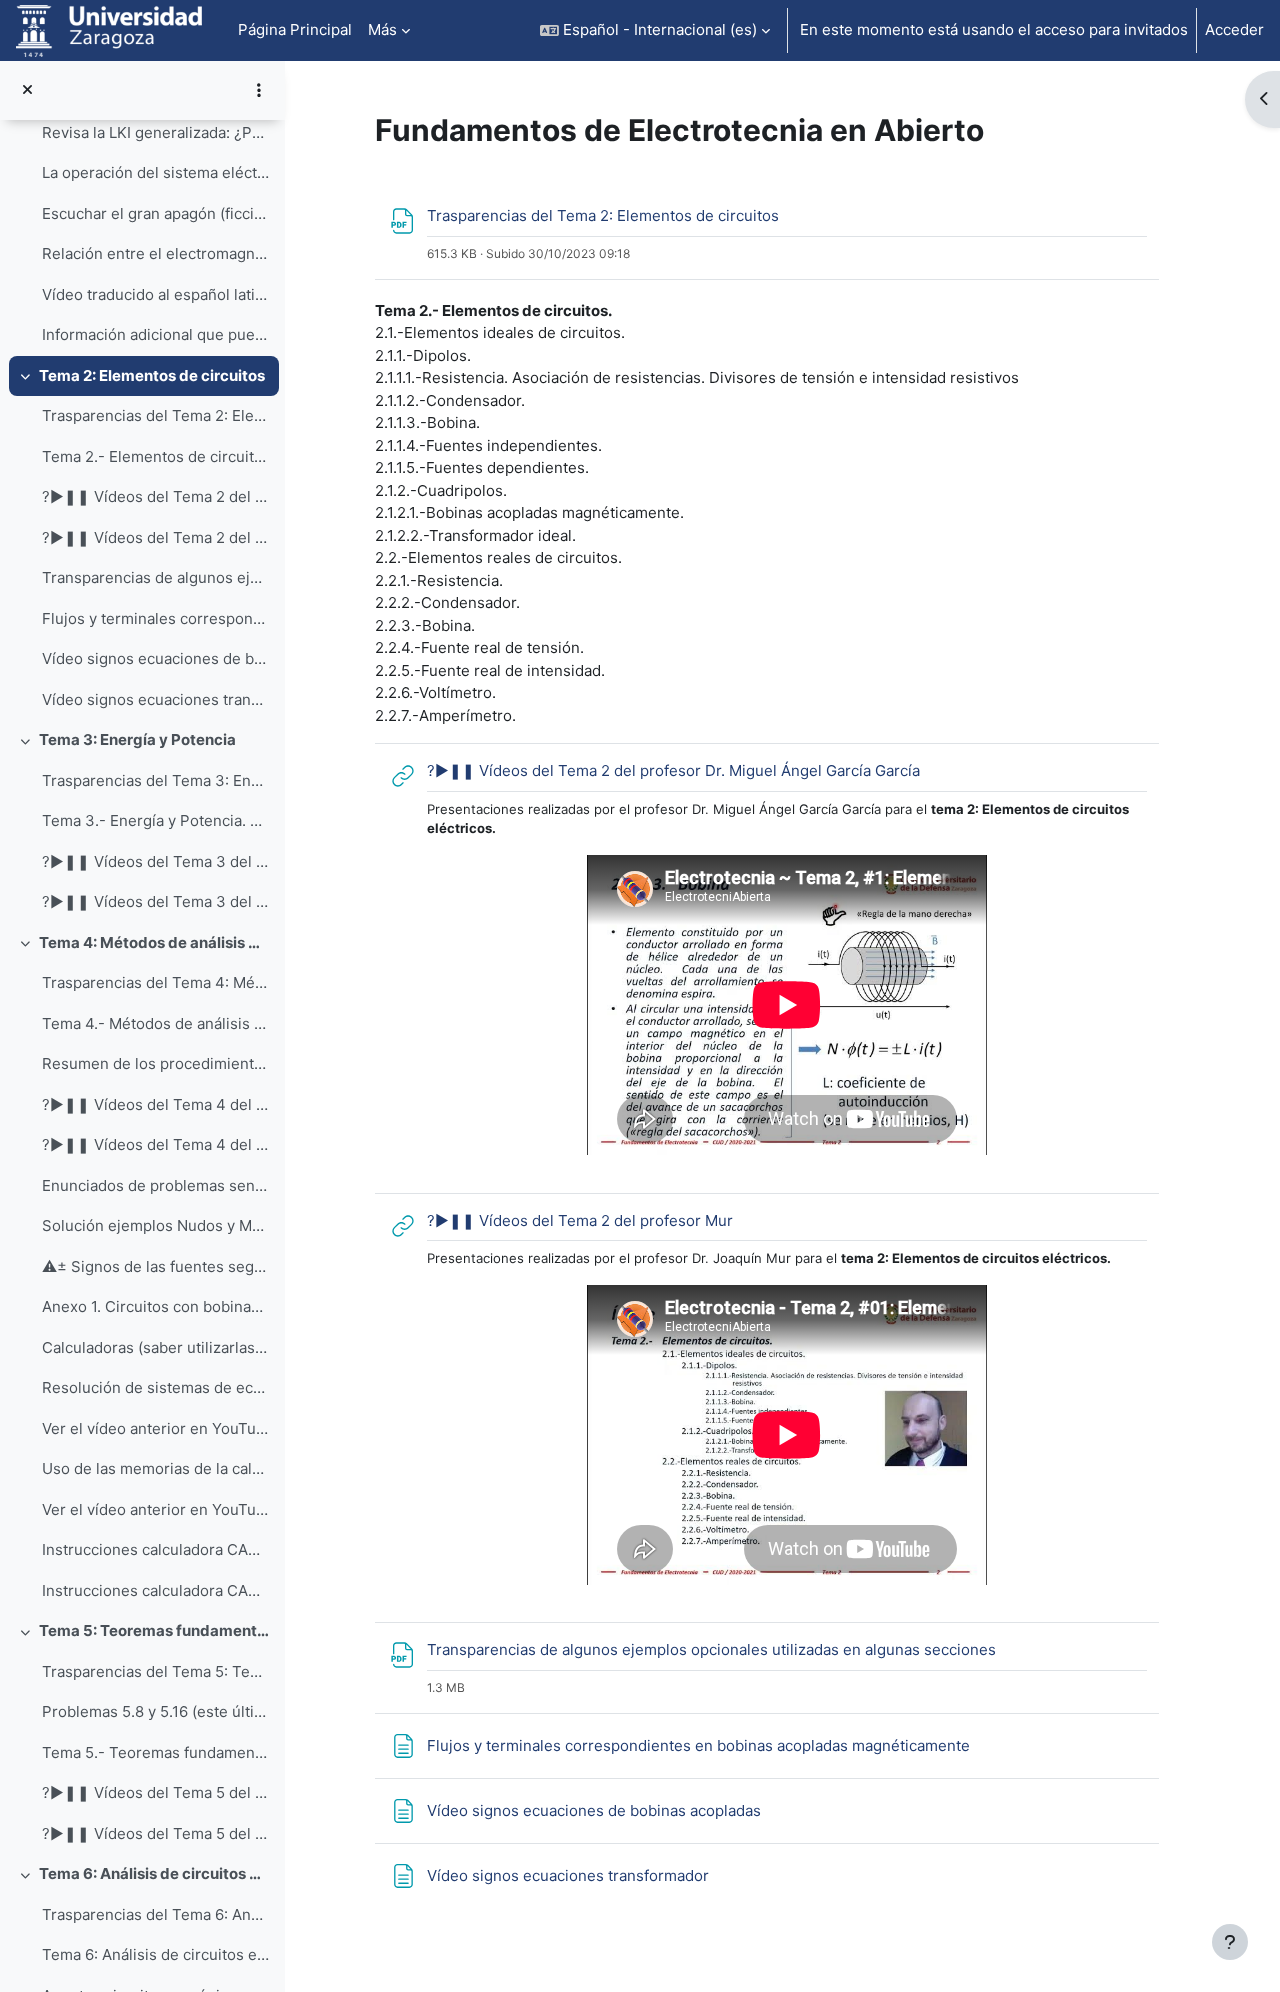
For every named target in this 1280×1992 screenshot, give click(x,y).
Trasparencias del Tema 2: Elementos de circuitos (155, 415)
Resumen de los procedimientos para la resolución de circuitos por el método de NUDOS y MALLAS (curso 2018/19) (155, 1063)
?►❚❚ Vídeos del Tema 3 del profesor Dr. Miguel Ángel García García (155, 861)
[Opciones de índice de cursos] (259, 90)
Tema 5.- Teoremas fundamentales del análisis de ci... (155, 1752)
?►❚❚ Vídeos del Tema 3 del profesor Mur (155, 901)
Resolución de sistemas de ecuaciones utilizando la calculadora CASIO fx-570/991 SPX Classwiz (155, 1387)
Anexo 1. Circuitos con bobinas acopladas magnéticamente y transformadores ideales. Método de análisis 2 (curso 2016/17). (155, 1306)
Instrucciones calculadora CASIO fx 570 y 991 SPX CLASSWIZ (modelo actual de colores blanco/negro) (155, 1549)
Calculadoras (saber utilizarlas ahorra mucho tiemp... (155, 1347)
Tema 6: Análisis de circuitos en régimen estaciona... (155, 1954)
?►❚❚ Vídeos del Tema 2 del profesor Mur (155, 537)
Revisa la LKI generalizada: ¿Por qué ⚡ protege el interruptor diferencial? (155, 132)
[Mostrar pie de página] (1230, 1942)
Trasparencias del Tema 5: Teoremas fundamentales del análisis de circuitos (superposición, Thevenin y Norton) (155, 1671)
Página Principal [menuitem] (295, 29)
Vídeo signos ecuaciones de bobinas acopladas (155, 658)
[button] (655, 30)
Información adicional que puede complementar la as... (155, 334)
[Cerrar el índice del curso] (27, 90)
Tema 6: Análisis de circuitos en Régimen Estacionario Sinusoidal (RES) (154, 1873)
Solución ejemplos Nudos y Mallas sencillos (155, 1225)
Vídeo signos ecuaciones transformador (155, 699)
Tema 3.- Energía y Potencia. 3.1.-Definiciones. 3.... (155, 820)
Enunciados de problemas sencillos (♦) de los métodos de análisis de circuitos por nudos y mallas (155, 1185)
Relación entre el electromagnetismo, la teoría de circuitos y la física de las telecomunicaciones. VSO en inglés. (155, 253)
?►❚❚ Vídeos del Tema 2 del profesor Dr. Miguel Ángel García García (155, 496)
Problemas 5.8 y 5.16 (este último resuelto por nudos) (155, 1711)
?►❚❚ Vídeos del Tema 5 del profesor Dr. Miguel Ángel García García (155, 1792)
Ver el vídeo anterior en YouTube (155, 1428)
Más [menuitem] (382, 29)
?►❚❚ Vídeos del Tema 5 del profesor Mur (155, 1833)
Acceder (1234, 29)
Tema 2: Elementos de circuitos (152, 375)
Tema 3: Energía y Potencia (137, 739)
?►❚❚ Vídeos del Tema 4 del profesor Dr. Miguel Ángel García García (155, 1104)
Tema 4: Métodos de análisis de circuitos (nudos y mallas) (154, 942)
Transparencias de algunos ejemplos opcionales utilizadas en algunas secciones (155, 577)
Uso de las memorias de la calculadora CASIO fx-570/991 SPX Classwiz (155, 1468)
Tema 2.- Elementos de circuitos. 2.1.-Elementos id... (155, 456)
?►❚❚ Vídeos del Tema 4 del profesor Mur (155, 1144)
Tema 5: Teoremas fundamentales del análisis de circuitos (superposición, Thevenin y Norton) (154, 1630)
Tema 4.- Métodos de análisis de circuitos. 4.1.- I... (155, 1023)
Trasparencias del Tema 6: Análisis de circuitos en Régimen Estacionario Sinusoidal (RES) (155, 1914)
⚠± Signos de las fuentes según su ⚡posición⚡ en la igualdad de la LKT (155, 1266)
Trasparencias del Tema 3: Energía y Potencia (155, 780)
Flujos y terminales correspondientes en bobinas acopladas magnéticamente (155, 618)
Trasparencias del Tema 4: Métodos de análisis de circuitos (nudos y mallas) (155, 982)
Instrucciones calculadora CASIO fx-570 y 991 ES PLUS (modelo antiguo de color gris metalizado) (155, 1590)
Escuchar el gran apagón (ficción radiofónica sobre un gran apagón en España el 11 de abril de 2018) (155, 213)
